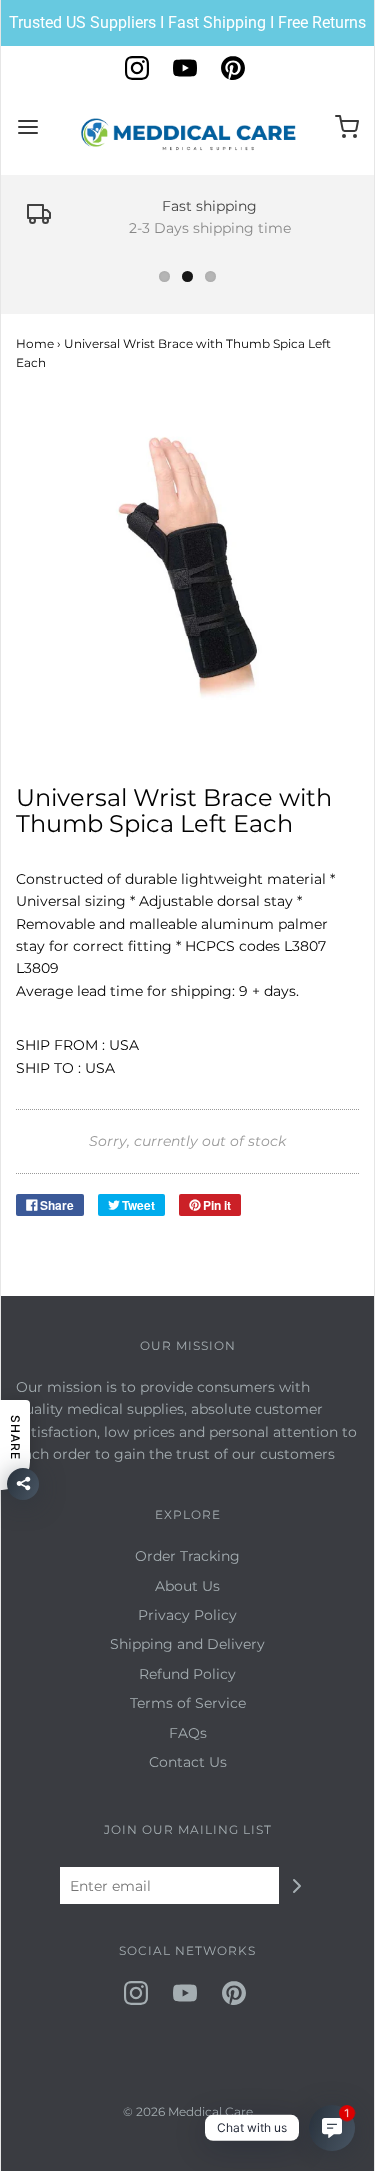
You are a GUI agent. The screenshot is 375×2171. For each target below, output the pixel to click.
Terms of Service (188, 1703)
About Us (187, 1586)
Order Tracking (187, 1556)
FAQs (188, 1733)
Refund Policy (187, 1674)
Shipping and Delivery (187, 1644)
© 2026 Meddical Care (188, 2111)
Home (35, 343)
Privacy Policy (187, 1615)
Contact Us (188, 1762)
